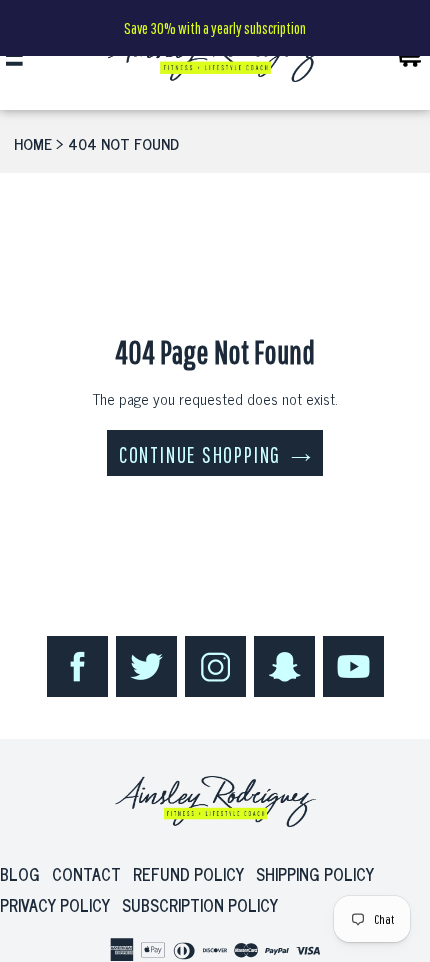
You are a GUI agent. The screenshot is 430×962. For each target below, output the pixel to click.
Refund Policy (188, 874)
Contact (86, 874)
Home (33, 143)
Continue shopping (200, 454)
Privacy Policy (55, 905)
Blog (20, 874)
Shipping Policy (315, 874)
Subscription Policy (200, 905)
